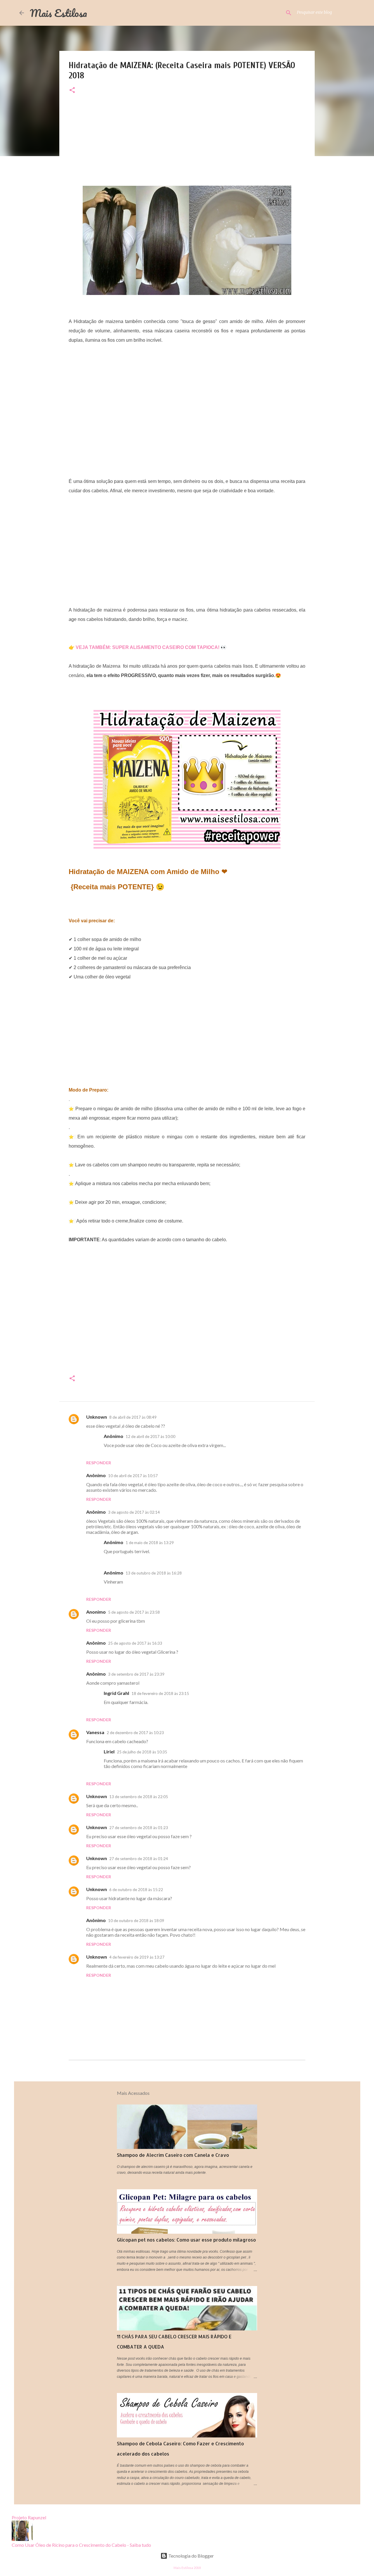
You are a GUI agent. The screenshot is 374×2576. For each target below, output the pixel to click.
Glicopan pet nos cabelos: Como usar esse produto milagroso (186, 2240)
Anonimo (96, 1612)
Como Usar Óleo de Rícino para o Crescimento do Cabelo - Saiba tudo (81, 2545)
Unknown (97, 1417)
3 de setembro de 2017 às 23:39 (136, 1674)
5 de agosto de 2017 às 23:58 (134, 1612)
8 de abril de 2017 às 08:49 (133, 1417)
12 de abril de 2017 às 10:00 (150, 1437)
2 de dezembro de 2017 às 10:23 (135, 1733)
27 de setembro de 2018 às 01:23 (139, 1828)
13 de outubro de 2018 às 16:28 (154, 1573)
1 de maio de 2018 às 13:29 (150, 1543)
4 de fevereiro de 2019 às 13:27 (137, 1957)
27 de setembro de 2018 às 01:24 (139, 1859)
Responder (99, 1463)
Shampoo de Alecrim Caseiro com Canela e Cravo (173, 2155)
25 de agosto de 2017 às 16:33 (135, 1643)
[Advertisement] (187, 145)
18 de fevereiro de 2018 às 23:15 (160, 1693)
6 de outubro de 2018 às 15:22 (136, 1890)
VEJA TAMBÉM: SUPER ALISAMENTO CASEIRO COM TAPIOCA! (148, 647)
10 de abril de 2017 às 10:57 (133, 1476)
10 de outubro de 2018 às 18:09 (136, 1921)
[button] (72, 90)
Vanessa (95, 1732)
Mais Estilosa (58, 13)
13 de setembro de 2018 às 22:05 (139, 1797)
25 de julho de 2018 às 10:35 (142, 1752)
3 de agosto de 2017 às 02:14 (134, 1512)
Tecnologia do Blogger (191, 2556)
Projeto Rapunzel (29, 2517)
